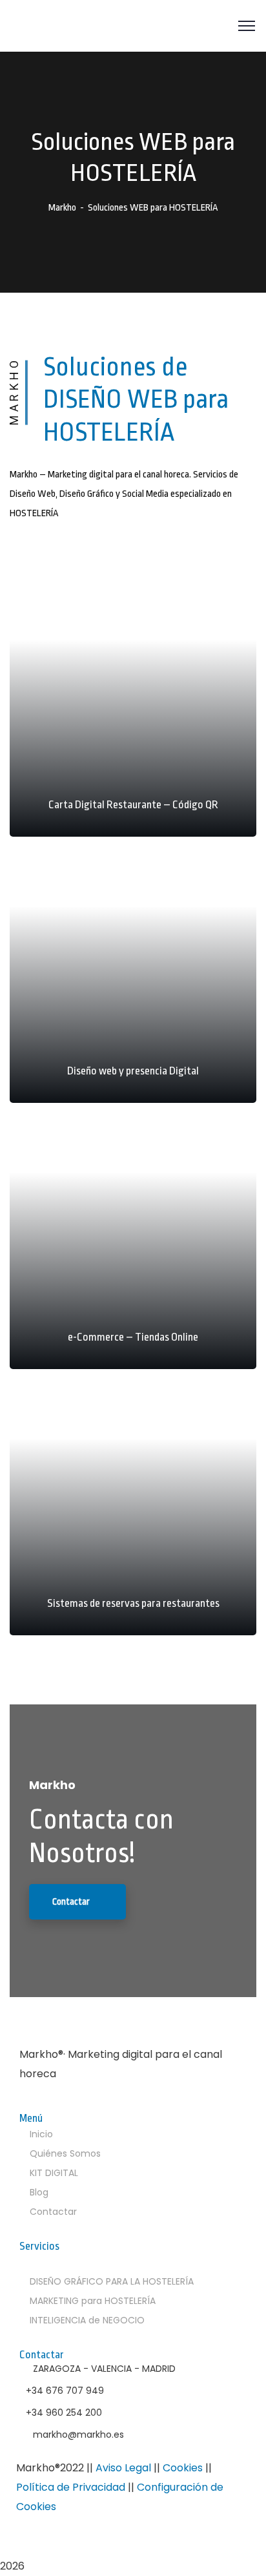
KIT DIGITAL (54, 2173)
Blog (39, 2192)
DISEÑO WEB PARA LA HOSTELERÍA (107, 2262)
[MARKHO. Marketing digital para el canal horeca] (78, 26)
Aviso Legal (123, 2468)
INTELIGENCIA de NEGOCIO (87, 2320)
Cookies (183, 2468)
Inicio (41, 2134)
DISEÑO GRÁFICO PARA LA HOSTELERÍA (112, 2281)
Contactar (53, 2212)
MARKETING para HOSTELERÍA (93, 2301)
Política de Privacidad (71, 2487)
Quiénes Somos (65, 2153)
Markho (62, 208)
